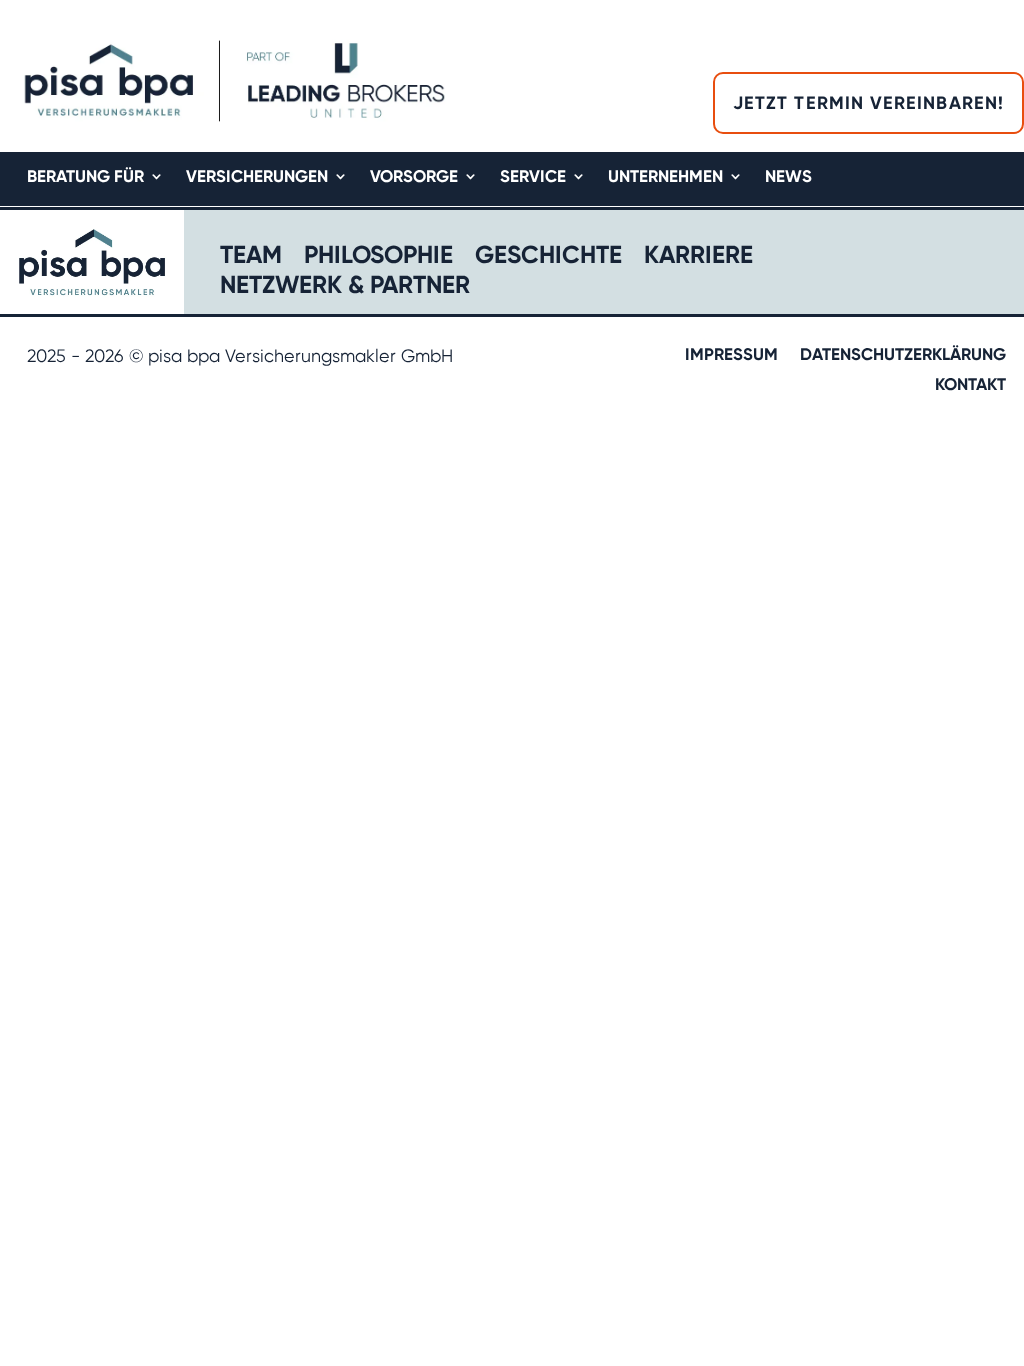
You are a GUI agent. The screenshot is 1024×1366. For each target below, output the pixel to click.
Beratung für (85, 177)
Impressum (731, 355)
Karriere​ (698, 257)
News (788, 177)
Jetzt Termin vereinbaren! (868, 103)
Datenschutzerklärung (903, 355)
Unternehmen (665, 177)
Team (251, 257)
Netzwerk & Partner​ (345, 287)
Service (533, 177)
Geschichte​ (548, 257)
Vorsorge (414, 177)
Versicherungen (257, 177)
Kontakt (970, 385)
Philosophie (378, 257)
